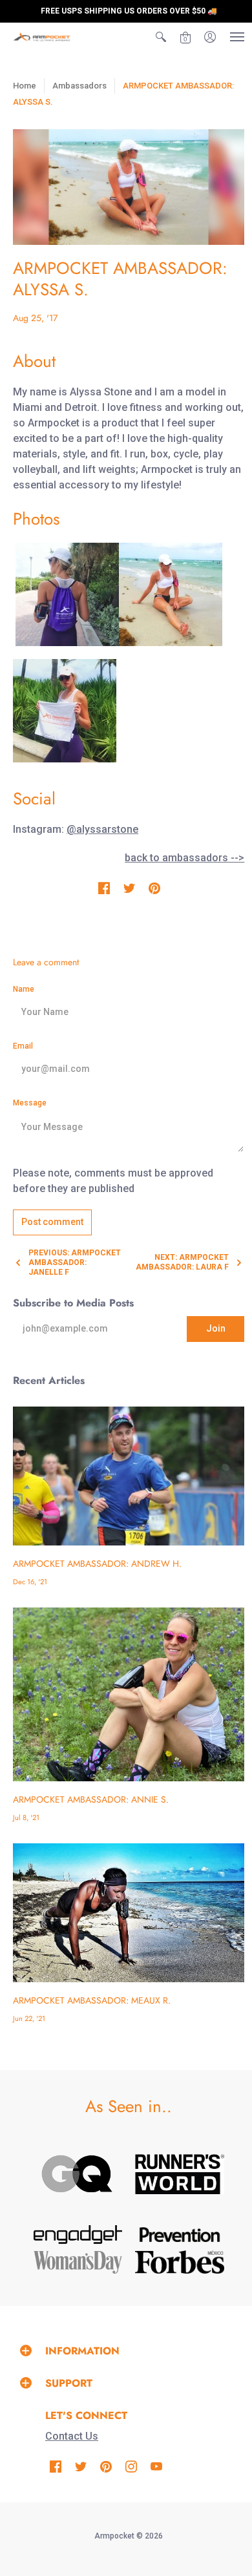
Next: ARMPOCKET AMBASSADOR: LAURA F (182, 1262)
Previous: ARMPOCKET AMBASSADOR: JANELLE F (75, 1262)
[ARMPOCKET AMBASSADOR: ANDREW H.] (129, 1476)
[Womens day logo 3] (78, 2262)
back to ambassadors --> (184, 858)
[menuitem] (161, 37)
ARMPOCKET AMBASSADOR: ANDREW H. (97, 1564)
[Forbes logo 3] (180, 2262)
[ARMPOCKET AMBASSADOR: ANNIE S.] (129, 1694)
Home (25, 86)
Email (23, 1046)
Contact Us (72, 2436)
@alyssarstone (102, 829)
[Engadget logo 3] (78, 2235)
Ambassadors (79, 86)
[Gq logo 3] (78, 2174)
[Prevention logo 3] (180, 2235)
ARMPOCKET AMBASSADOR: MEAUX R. (92, 2000)
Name (24, 989)
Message (30, 1103)
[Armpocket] (42, 37)
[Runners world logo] (180, 2174)
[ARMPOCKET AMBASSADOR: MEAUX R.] (129, 1913)
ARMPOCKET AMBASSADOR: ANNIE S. (91, 1799)
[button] (161, 37)
